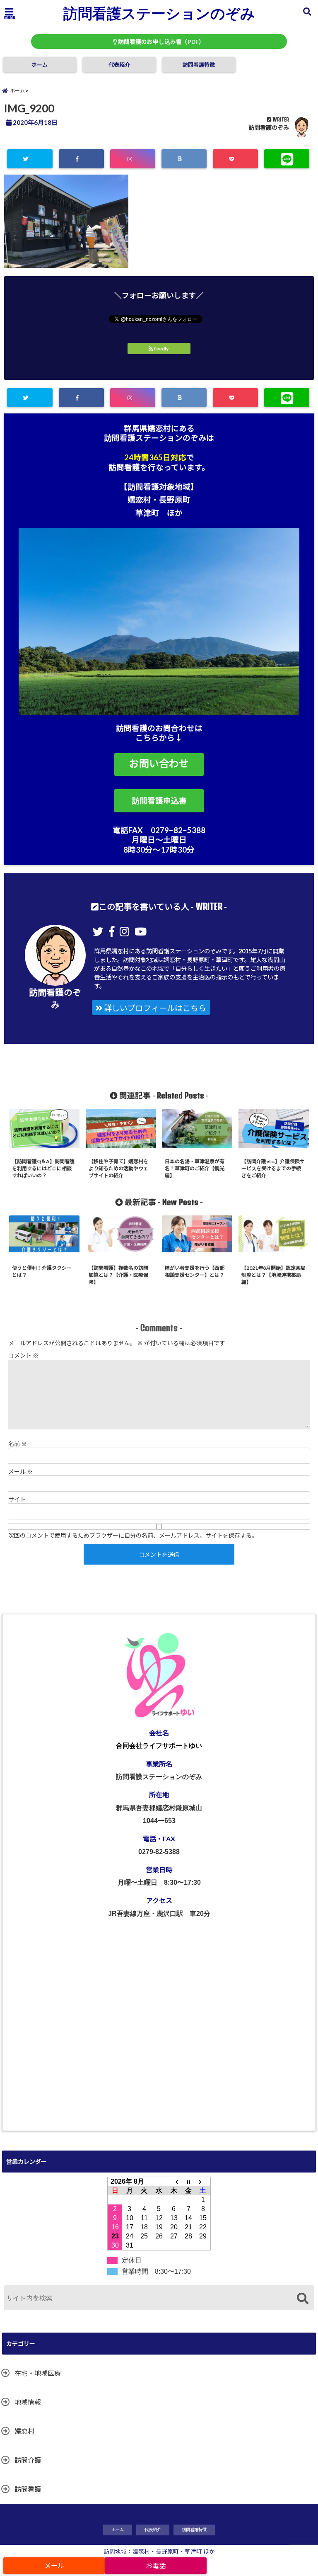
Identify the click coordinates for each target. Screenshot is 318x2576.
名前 (18, 1444)
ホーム (40, 65)
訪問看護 (28, 2489)
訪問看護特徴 (199, 65)
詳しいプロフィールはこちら (154, 1008)
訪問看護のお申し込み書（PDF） (161, 42)
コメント (23, 1355)
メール (20, 1471)
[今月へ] (188, 2182)
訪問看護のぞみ (269, 128)
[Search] (302, 2299)
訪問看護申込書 (159, 801)
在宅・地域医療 (38, 2373)
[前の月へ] (174, 2182)
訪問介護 (28, 2460)
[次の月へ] (203, 2182)
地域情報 (28, 2402)
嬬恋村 (24, 2431)
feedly (161, 349)
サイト (17, 1499)
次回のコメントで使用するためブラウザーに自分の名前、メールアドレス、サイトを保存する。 (133, 1535)
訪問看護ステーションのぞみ (159, 13)
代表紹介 (119, 65)
